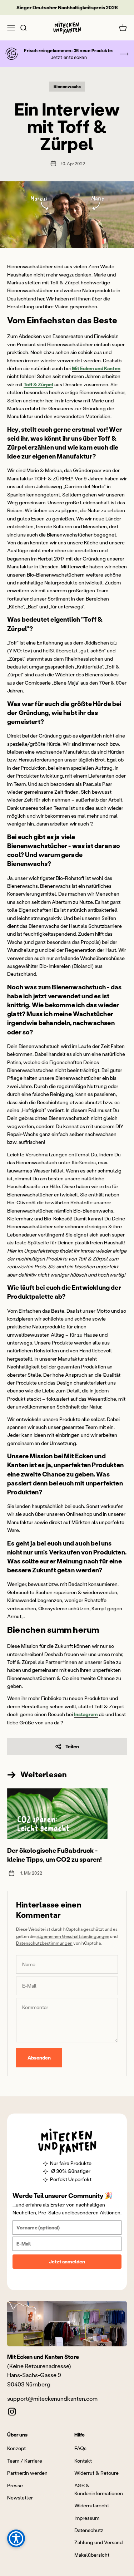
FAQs (80, 2448)
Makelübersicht (92, 2555)
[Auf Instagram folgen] (12, 2412)
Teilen (72, 1746)
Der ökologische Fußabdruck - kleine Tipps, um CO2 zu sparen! (55, 1855)
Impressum (87, 2518)
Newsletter (20, 2497)
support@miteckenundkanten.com (52, 2398)
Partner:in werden (27, 2473)
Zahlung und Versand (98, 2542)
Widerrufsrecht (92, 2505)
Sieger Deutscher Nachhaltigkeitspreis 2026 (67, 7)
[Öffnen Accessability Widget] (16, 2538)
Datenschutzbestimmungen (44, 1943)
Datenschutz (89, 2530)
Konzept (16, 2448)
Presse (15, 2485)
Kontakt (83, 2461)
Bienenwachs (67, 86)
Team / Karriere (25, 2461)
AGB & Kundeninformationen (99, 2489)
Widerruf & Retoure (96, 2473)
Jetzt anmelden (67, 2261)
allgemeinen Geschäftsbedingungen (73, 1936)
